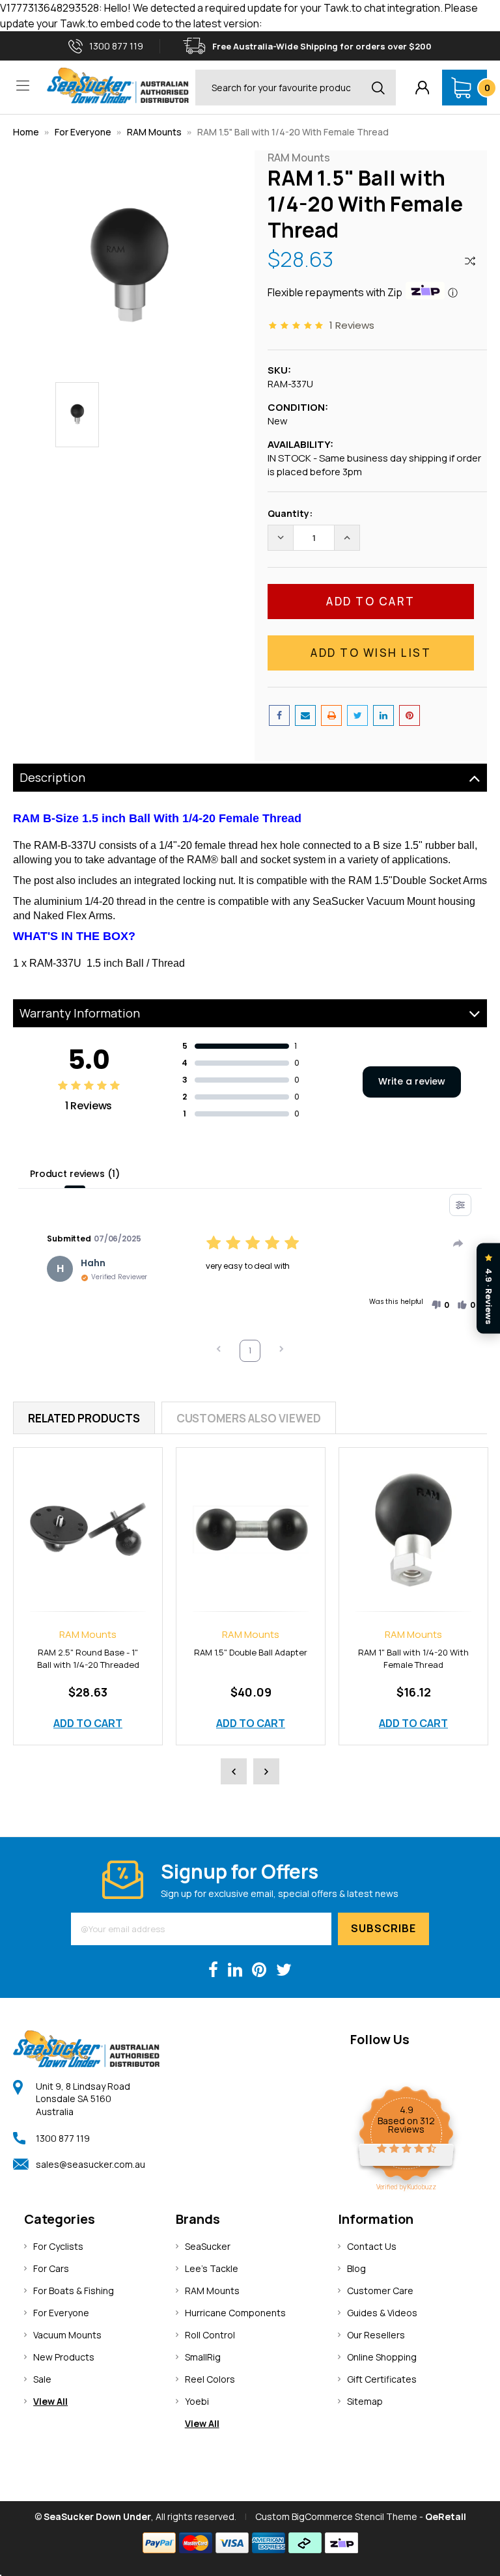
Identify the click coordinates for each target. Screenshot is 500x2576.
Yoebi (197, 2401)
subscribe (383, 1928)
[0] (461, 88)
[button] (440, 1305)
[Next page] (281, 1350)
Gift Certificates (382, 2379)
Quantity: (290, 513)
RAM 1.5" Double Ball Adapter (251, 1652)
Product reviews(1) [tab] (75, 1174)
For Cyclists (58, 2246)
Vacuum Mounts (67, 2335)
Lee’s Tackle (212, 2268)
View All (50, 2401)
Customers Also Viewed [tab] (249, 1418)
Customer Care (380, 2291)
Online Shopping (382, 2357)
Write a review (412, 1081)
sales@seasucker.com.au (90, 2164)
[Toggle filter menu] (460, 1205)
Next (266, 1771)
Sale (42, 2379)
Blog (356, 2268)
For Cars (51, 2268)
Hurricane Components (235, 2313)
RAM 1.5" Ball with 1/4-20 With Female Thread (293, 132)
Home (26, 132)
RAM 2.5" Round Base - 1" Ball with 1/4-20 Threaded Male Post (88, 1665)
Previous (234, 1771)
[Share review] (458, 1243)
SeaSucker (208, 2246)
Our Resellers (376, 2335)
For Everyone (83, 132)
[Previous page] (219, 1350)
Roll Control (210, 2335)
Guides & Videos (382, 2313)
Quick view (88, 1515)
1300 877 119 (63, 2138)
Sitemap (365, 2401)
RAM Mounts (154, 132)
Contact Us (372, 2246)
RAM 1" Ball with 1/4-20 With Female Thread (413, 1658)
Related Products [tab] (84, 1418)
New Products (64, 2357)
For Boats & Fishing (74, 2291)
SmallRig (203, 2357)
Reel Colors (210, 2379)
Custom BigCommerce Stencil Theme (336, 2516)
